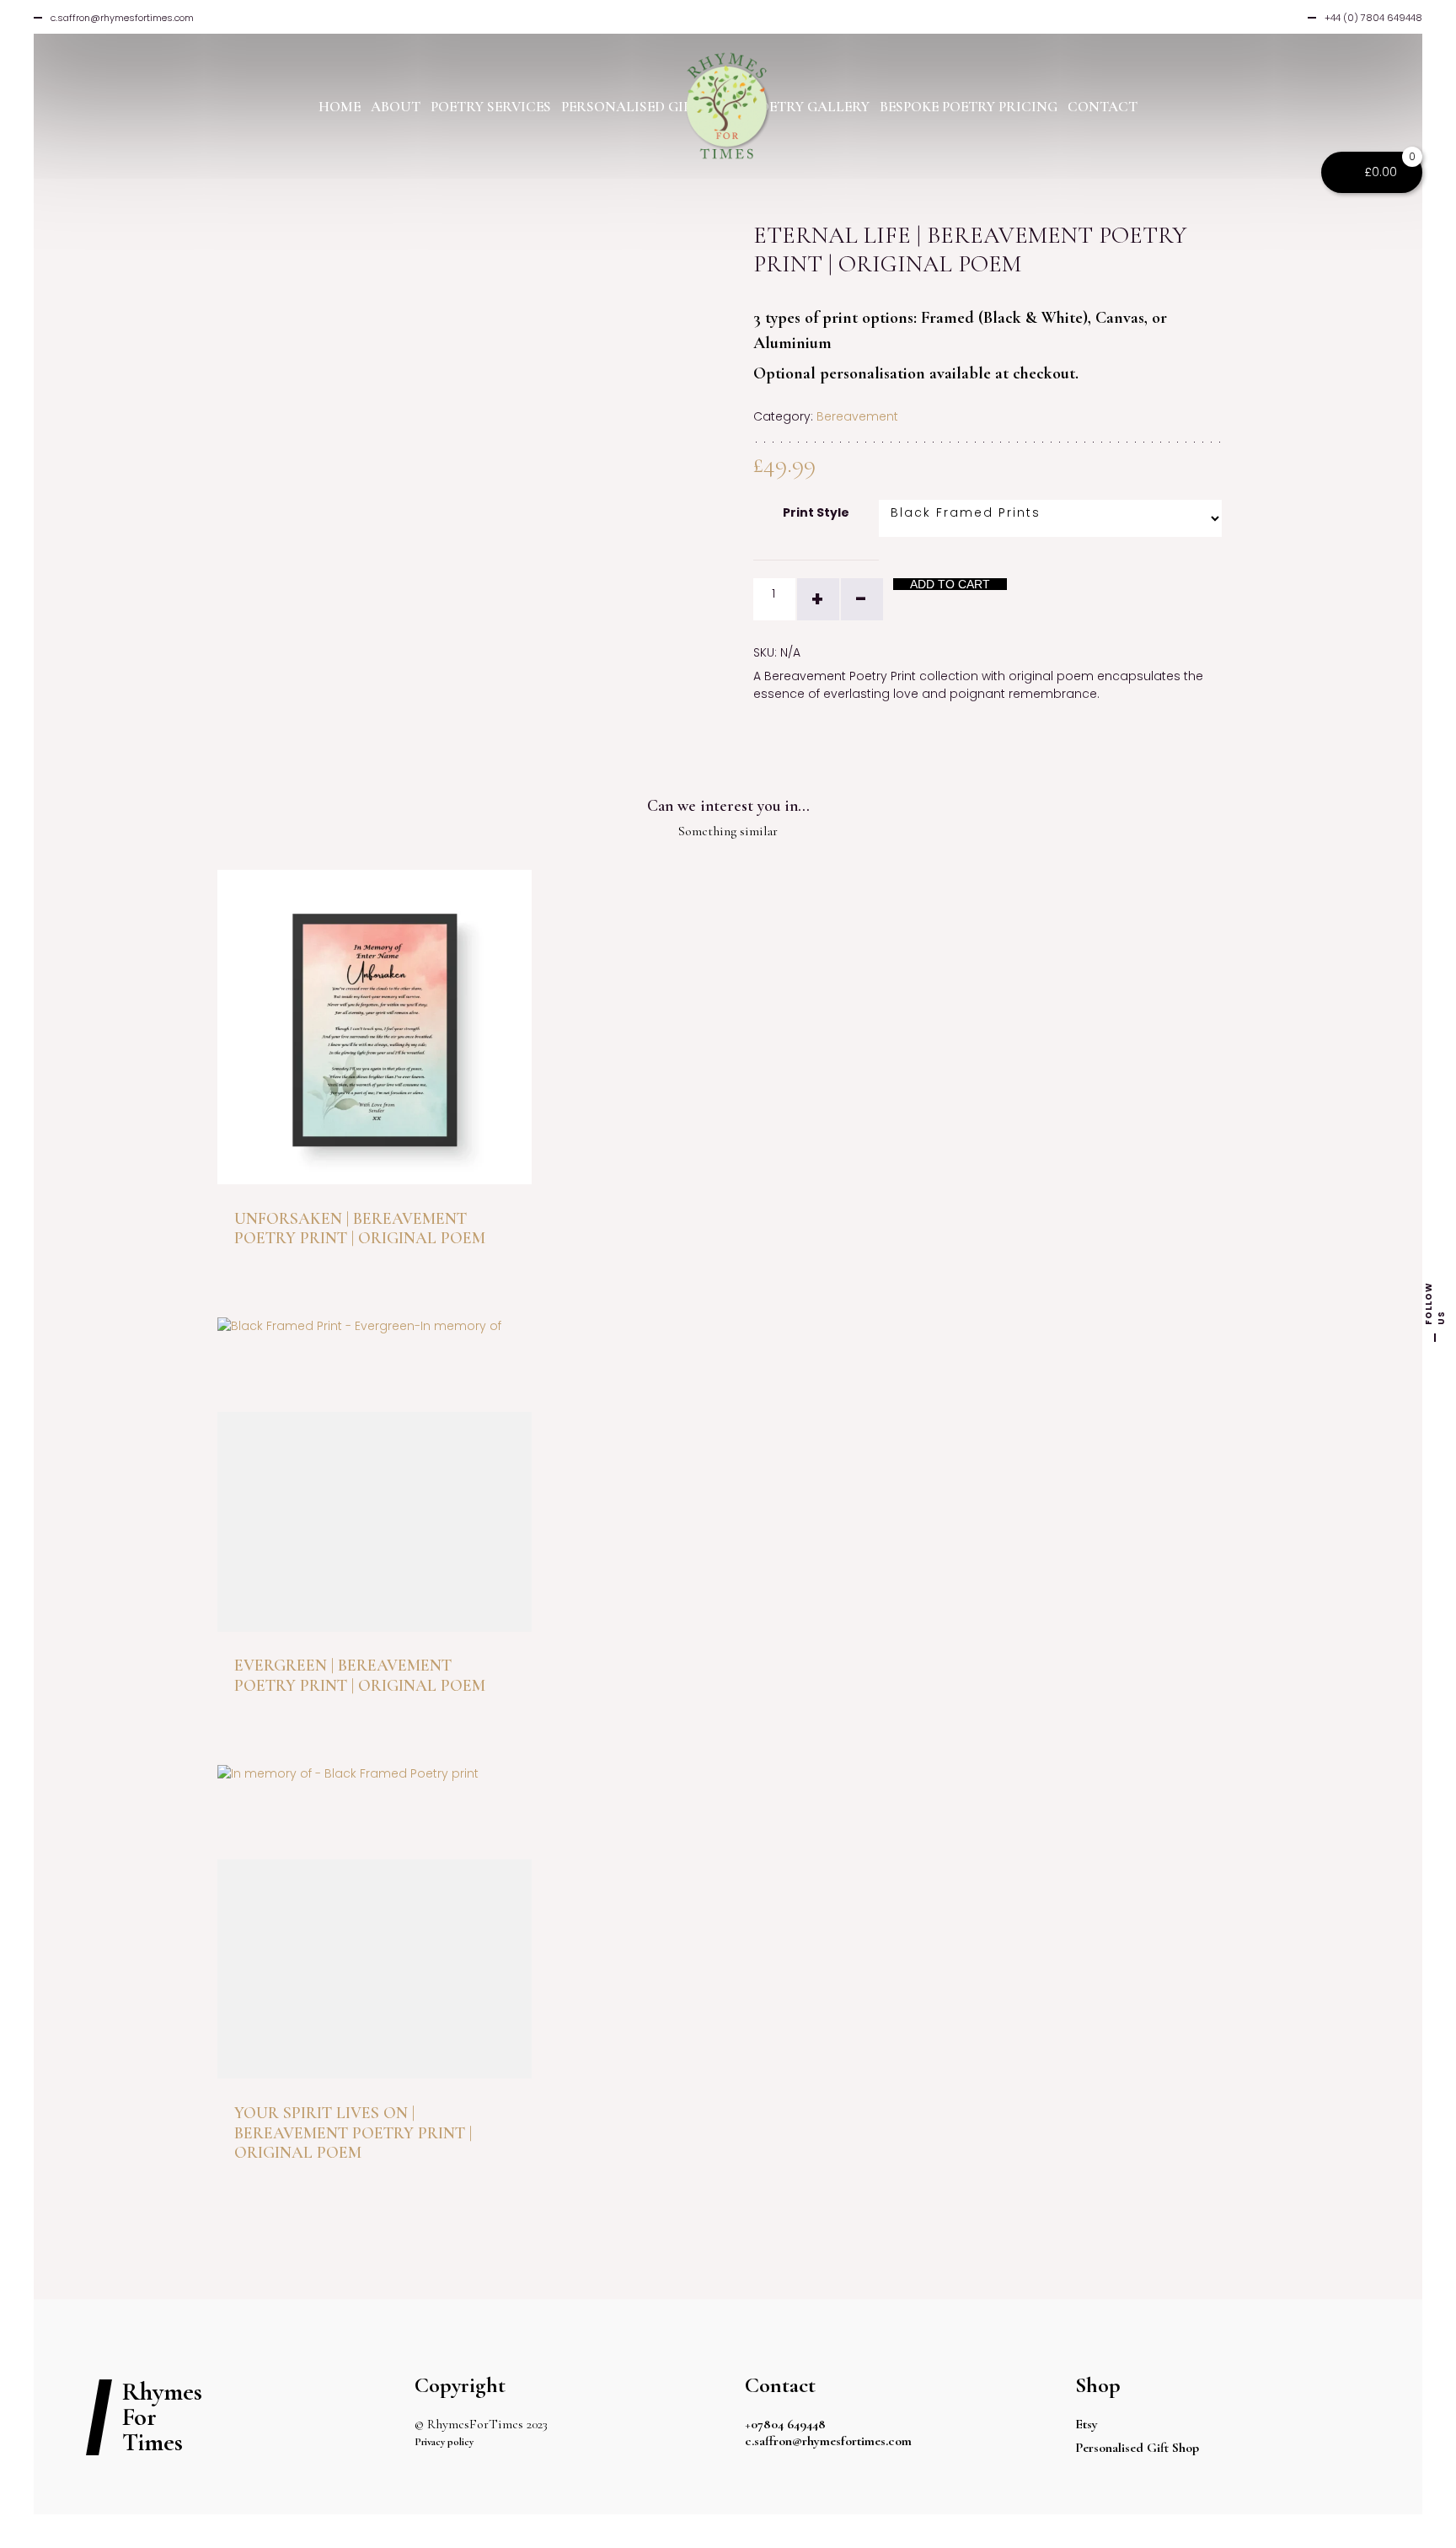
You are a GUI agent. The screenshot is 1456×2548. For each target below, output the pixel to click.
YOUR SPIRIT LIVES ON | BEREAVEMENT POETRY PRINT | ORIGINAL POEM (353, 2133)
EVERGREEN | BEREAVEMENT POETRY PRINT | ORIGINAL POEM (360, 1675)
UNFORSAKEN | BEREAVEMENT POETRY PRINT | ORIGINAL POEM (360, 1228)
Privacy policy (444, 2442)
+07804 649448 (785, 2424)
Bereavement (857, 416)
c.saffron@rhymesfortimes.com (828, 2441)
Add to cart (950, 584)
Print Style (816, 512)
